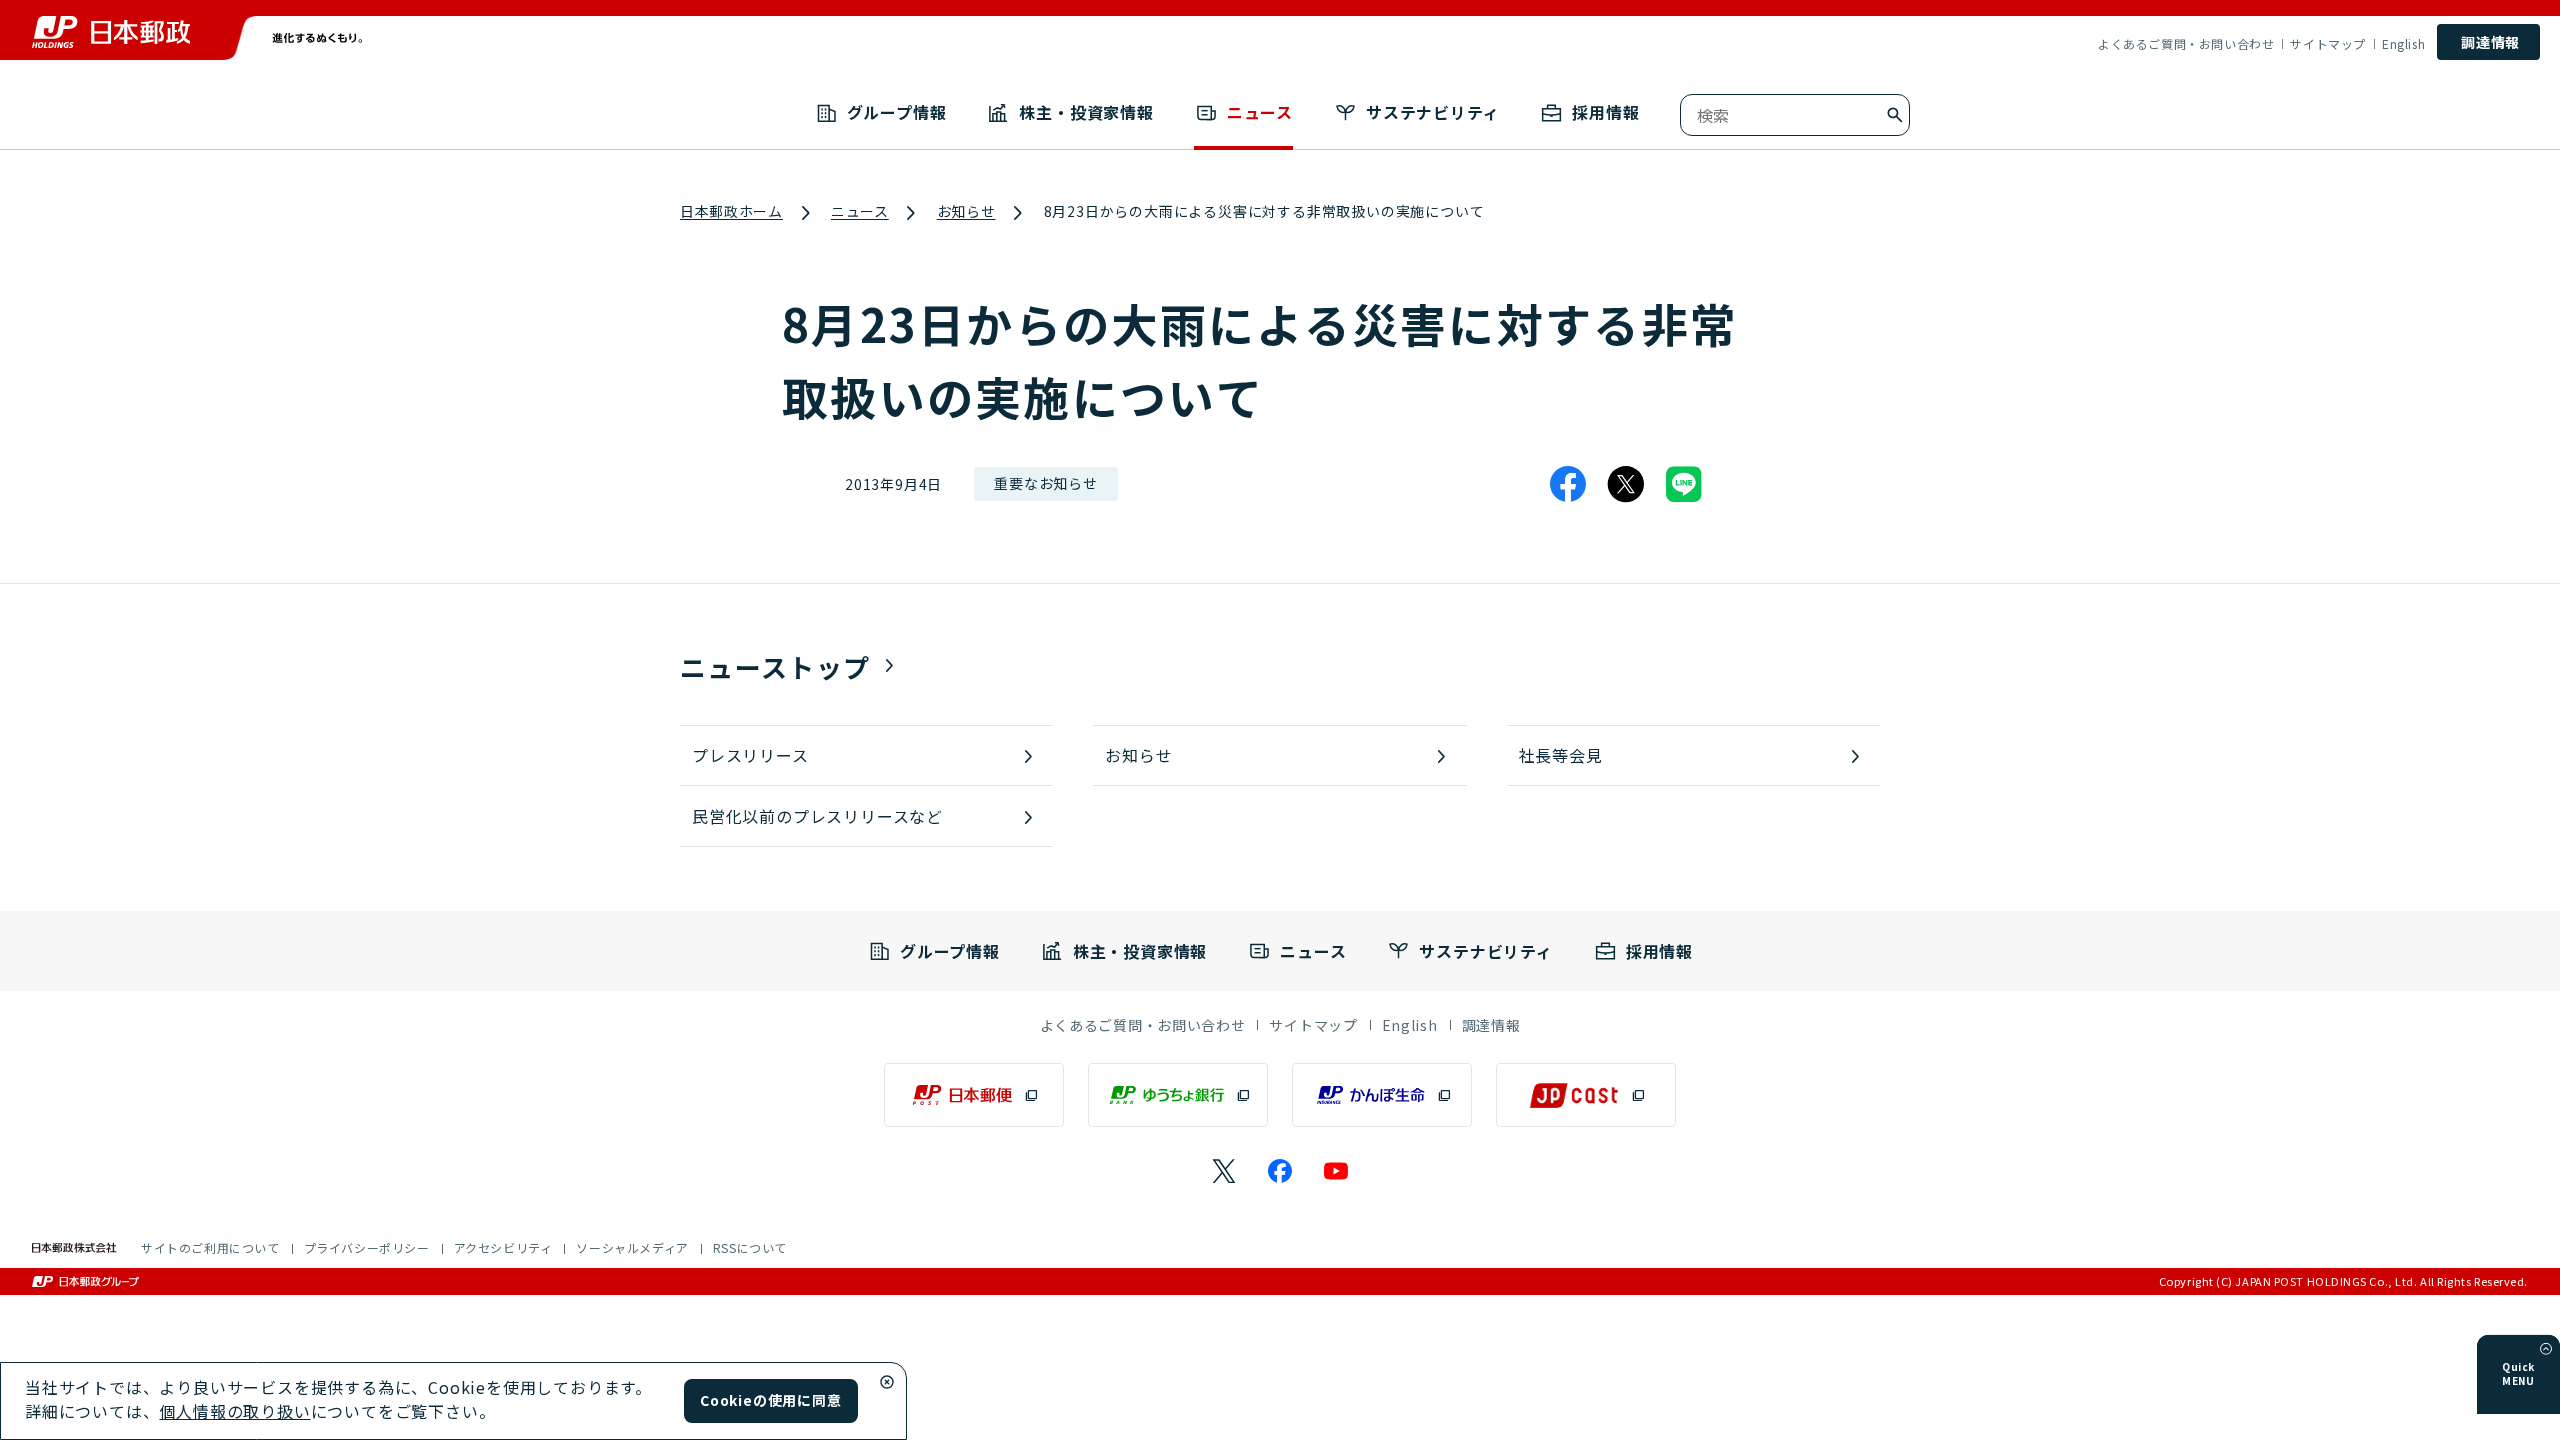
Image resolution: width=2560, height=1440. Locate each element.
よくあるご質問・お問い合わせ (2186, 44)
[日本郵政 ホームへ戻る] (111, 32)
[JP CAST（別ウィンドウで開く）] (1586, 1095)
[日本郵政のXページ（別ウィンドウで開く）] (1224, 1171)
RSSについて (750, 1247)
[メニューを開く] (2546, 1349)
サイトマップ (2328, 44)
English (2403, 44)
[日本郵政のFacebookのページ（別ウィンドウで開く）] (1280, 1171)
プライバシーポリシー (367, 1247)
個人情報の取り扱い (234, 1411)
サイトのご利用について (210, 1247)
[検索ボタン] (1895, 115)
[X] (1626, 484)
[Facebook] (1568, 484)
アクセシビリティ (503, 1247)
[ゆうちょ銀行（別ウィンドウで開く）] (1178, 1095)
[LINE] (1684, 484)
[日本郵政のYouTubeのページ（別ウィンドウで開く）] (1336, 1171)
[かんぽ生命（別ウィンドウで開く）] (1382, 1095)
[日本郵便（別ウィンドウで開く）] (974, 1095)
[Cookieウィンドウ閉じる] (887, 1382)
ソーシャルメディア (632, 1247)
